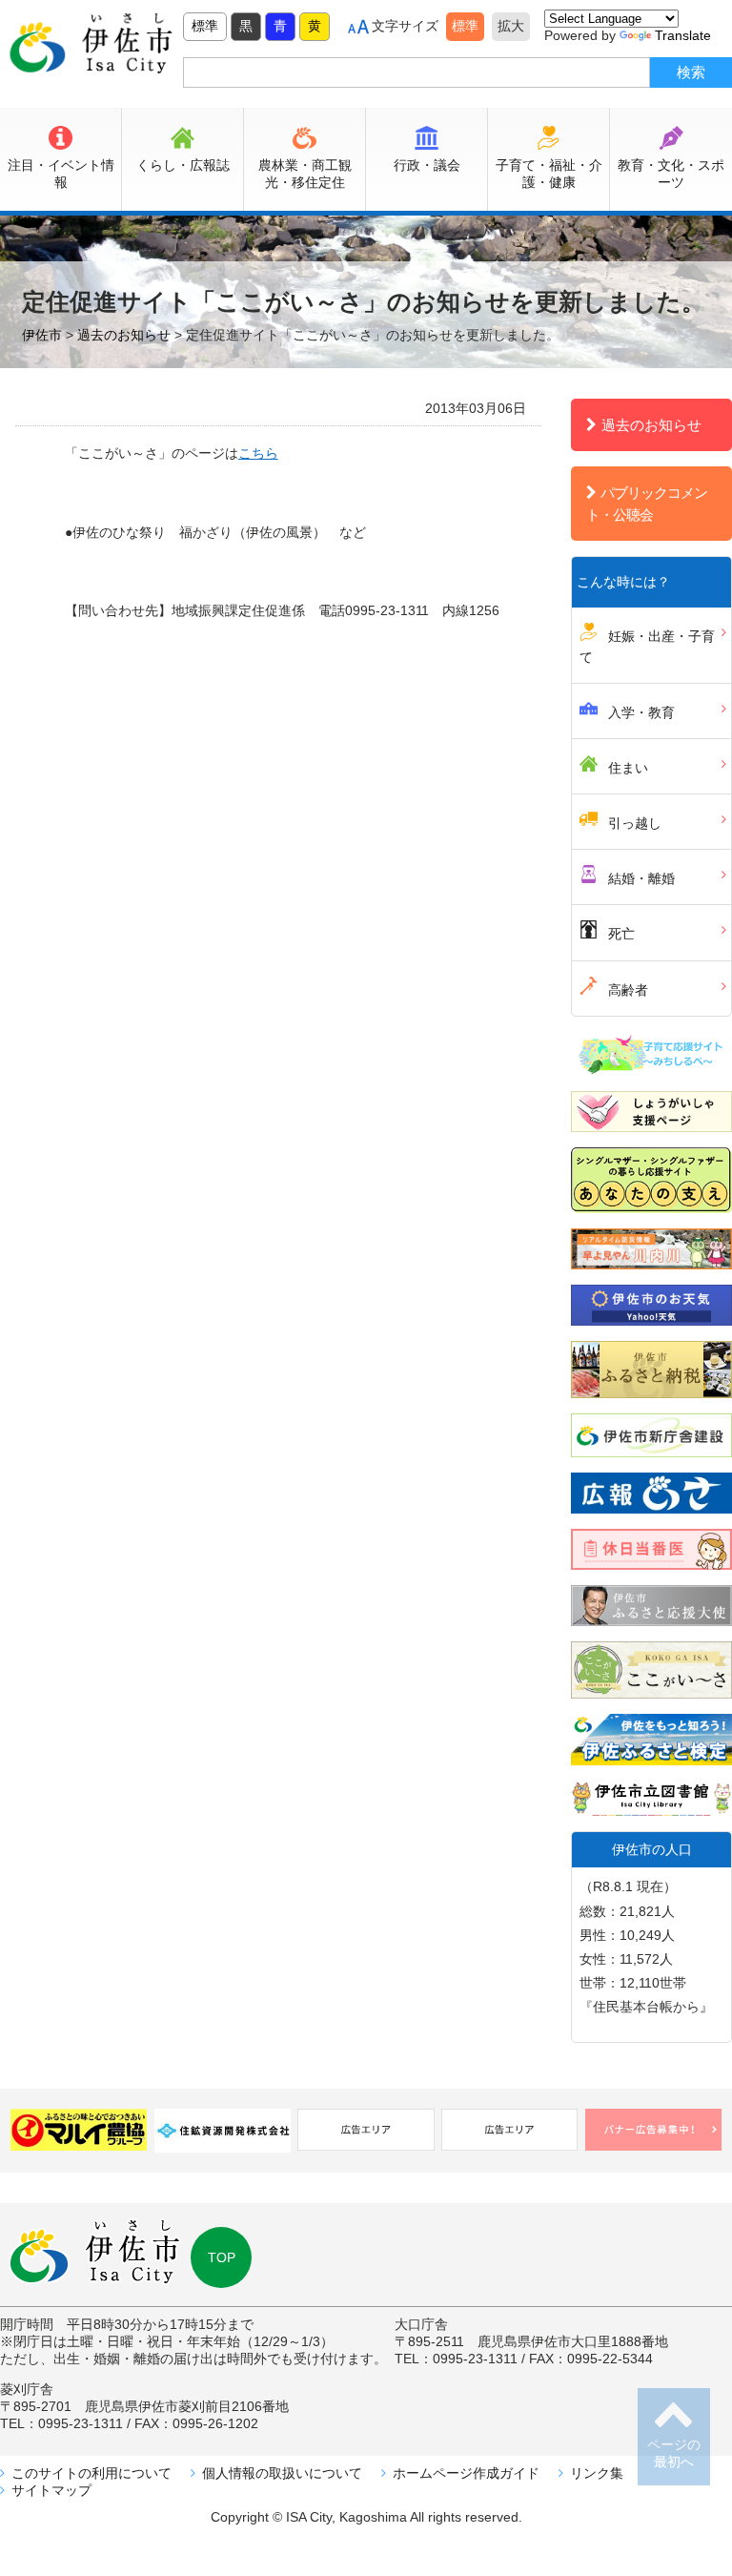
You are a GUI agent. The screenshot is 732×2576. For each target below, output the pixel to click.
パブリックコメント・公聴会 (647, 504)
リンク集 (597, 2473)
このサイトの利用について (91, 2473)
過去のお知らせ (651, 425)
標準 (205, 26)
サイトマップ (51, 2490)
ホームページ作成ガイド (466, 2473)
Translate (683, 35)
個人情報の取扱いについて (282, 2473)
